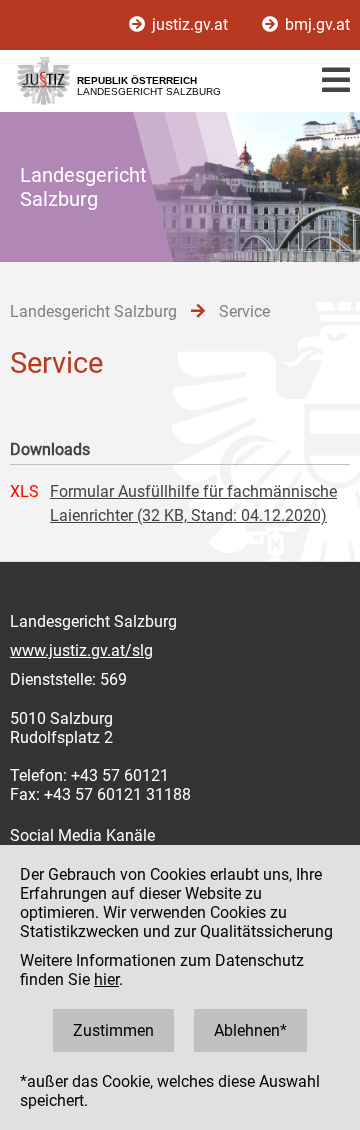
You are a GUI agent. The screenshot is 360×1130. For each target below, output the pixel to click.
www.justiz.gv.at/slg (81, 650)
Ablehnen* (250, 1030)
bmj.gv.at (315, 24)
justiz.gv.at (190, 24)
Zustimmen (113, 1030)
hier (106, 979)
